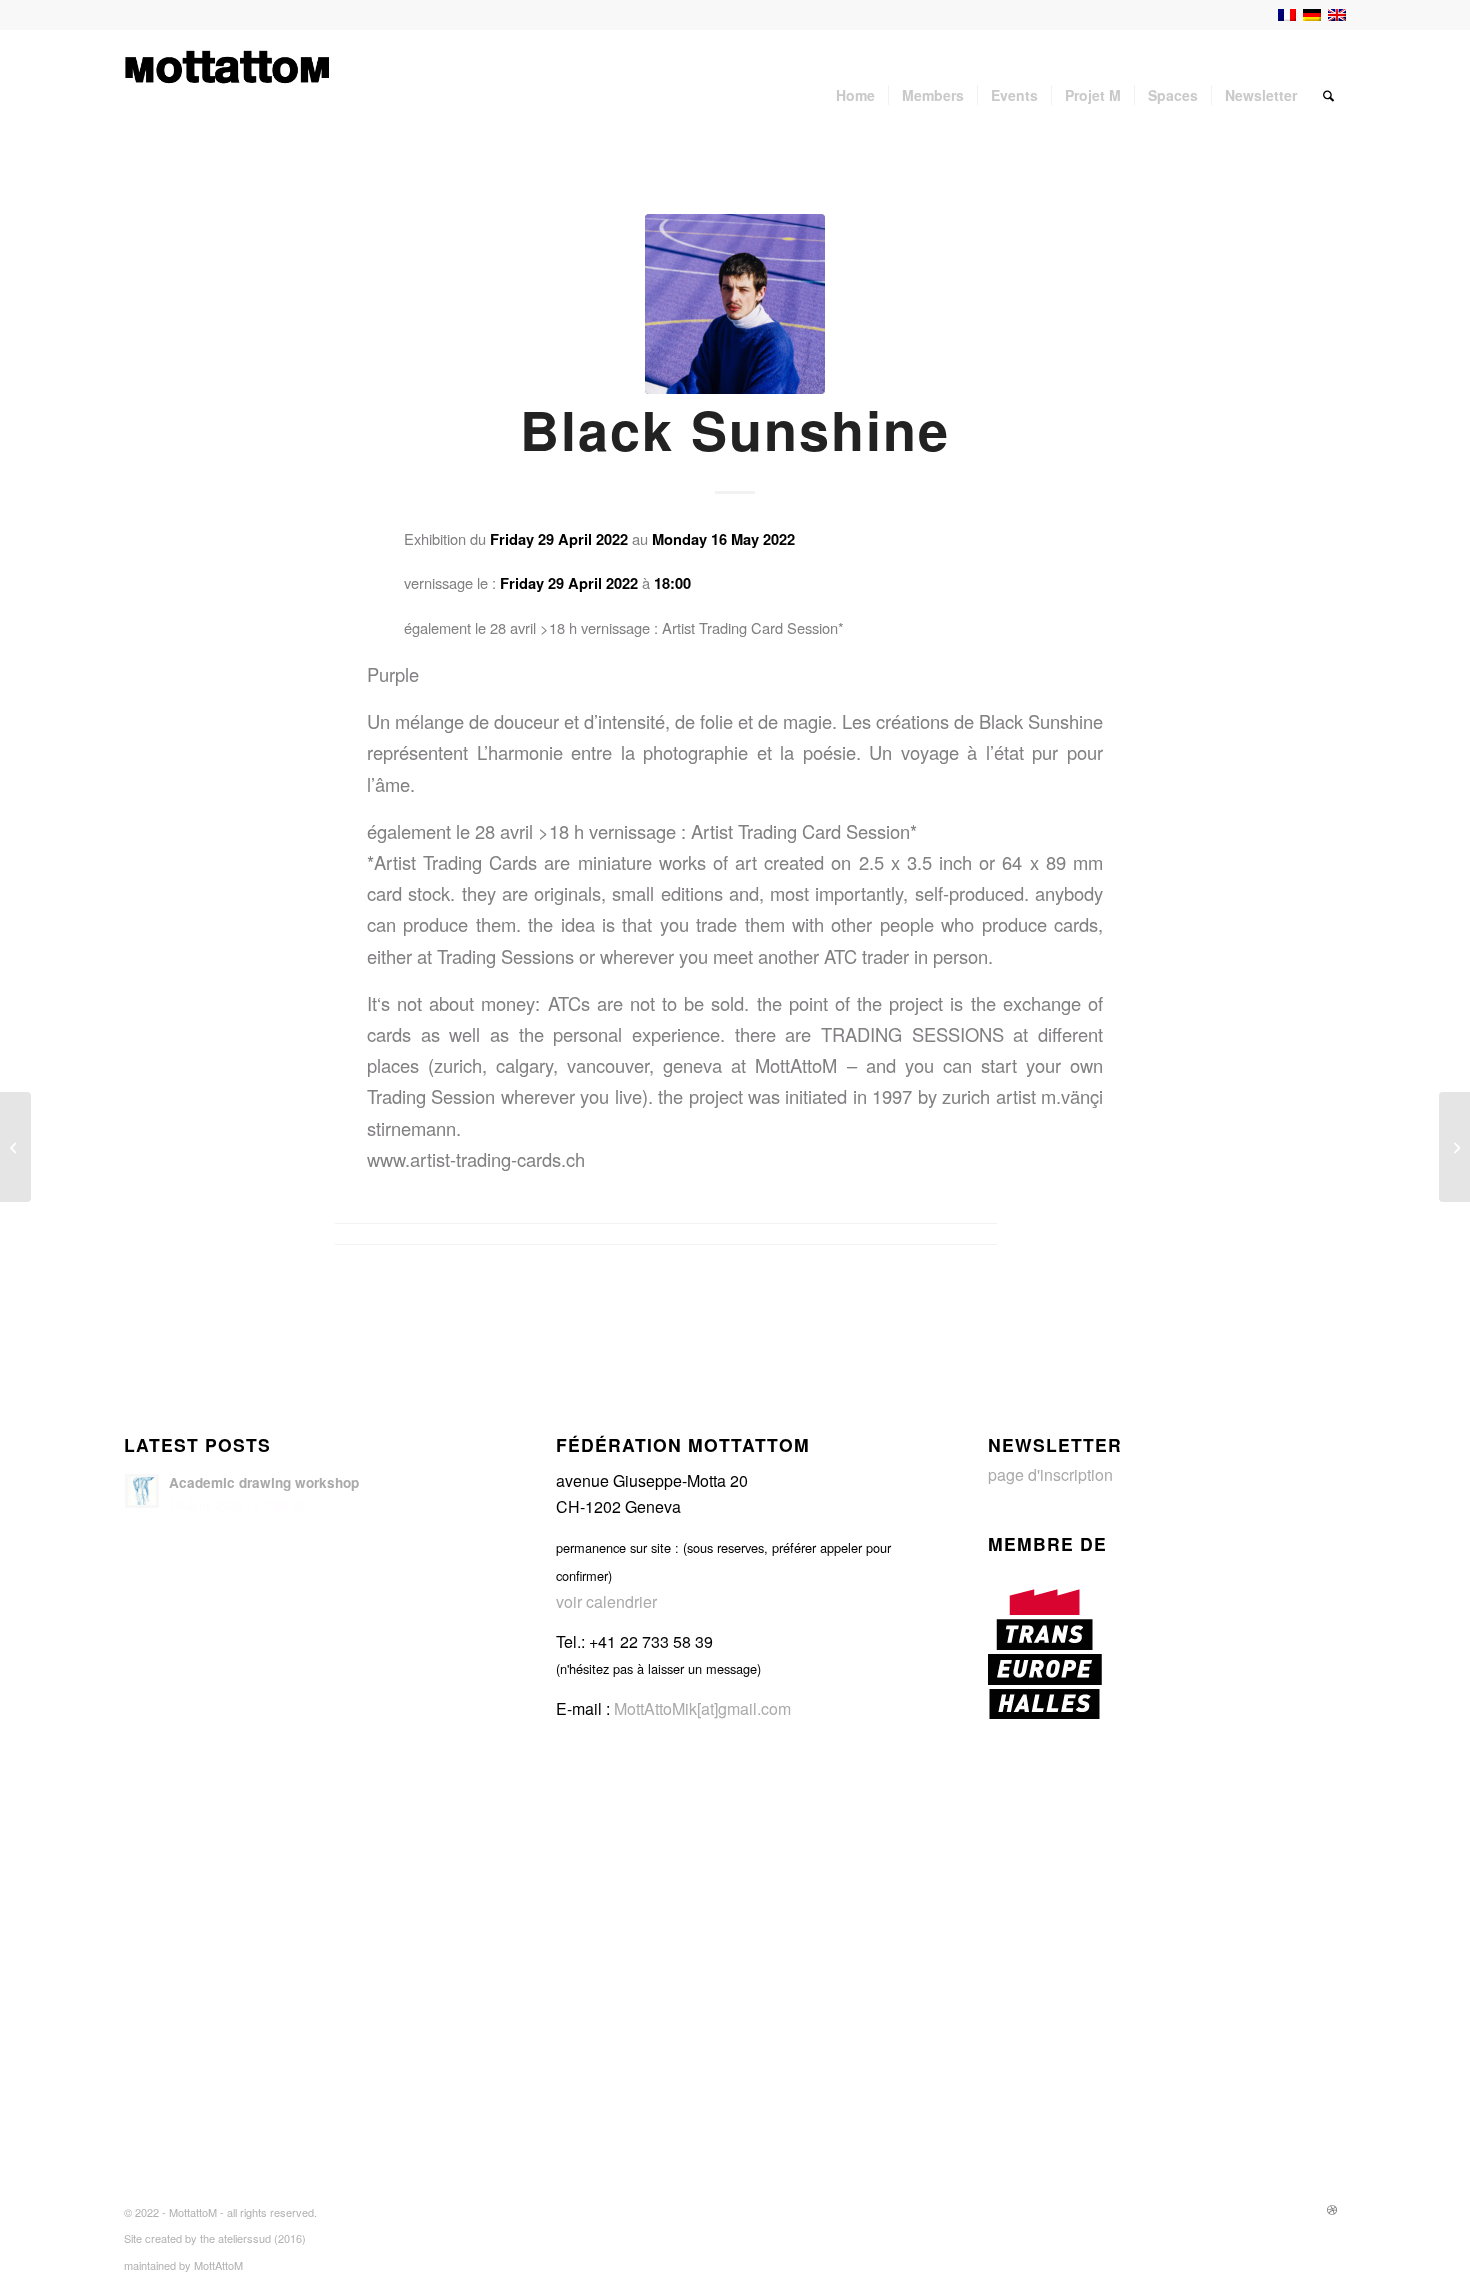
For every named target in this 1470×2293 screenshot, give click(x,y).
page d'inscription (1050, 1474)
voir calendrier (606, 1601)
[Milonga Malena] (1454, 1147)
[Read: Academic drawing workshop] (142, 1491)
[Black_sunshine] (735, 304)
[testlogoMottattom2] (227, 95)
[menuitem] (855, 95)
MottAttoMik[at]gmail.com (702, 1708)
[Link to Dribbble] (1332, 2209)
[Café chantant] (15, 1147)
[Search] (1328, 95)
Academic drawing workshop (264, 1482)
